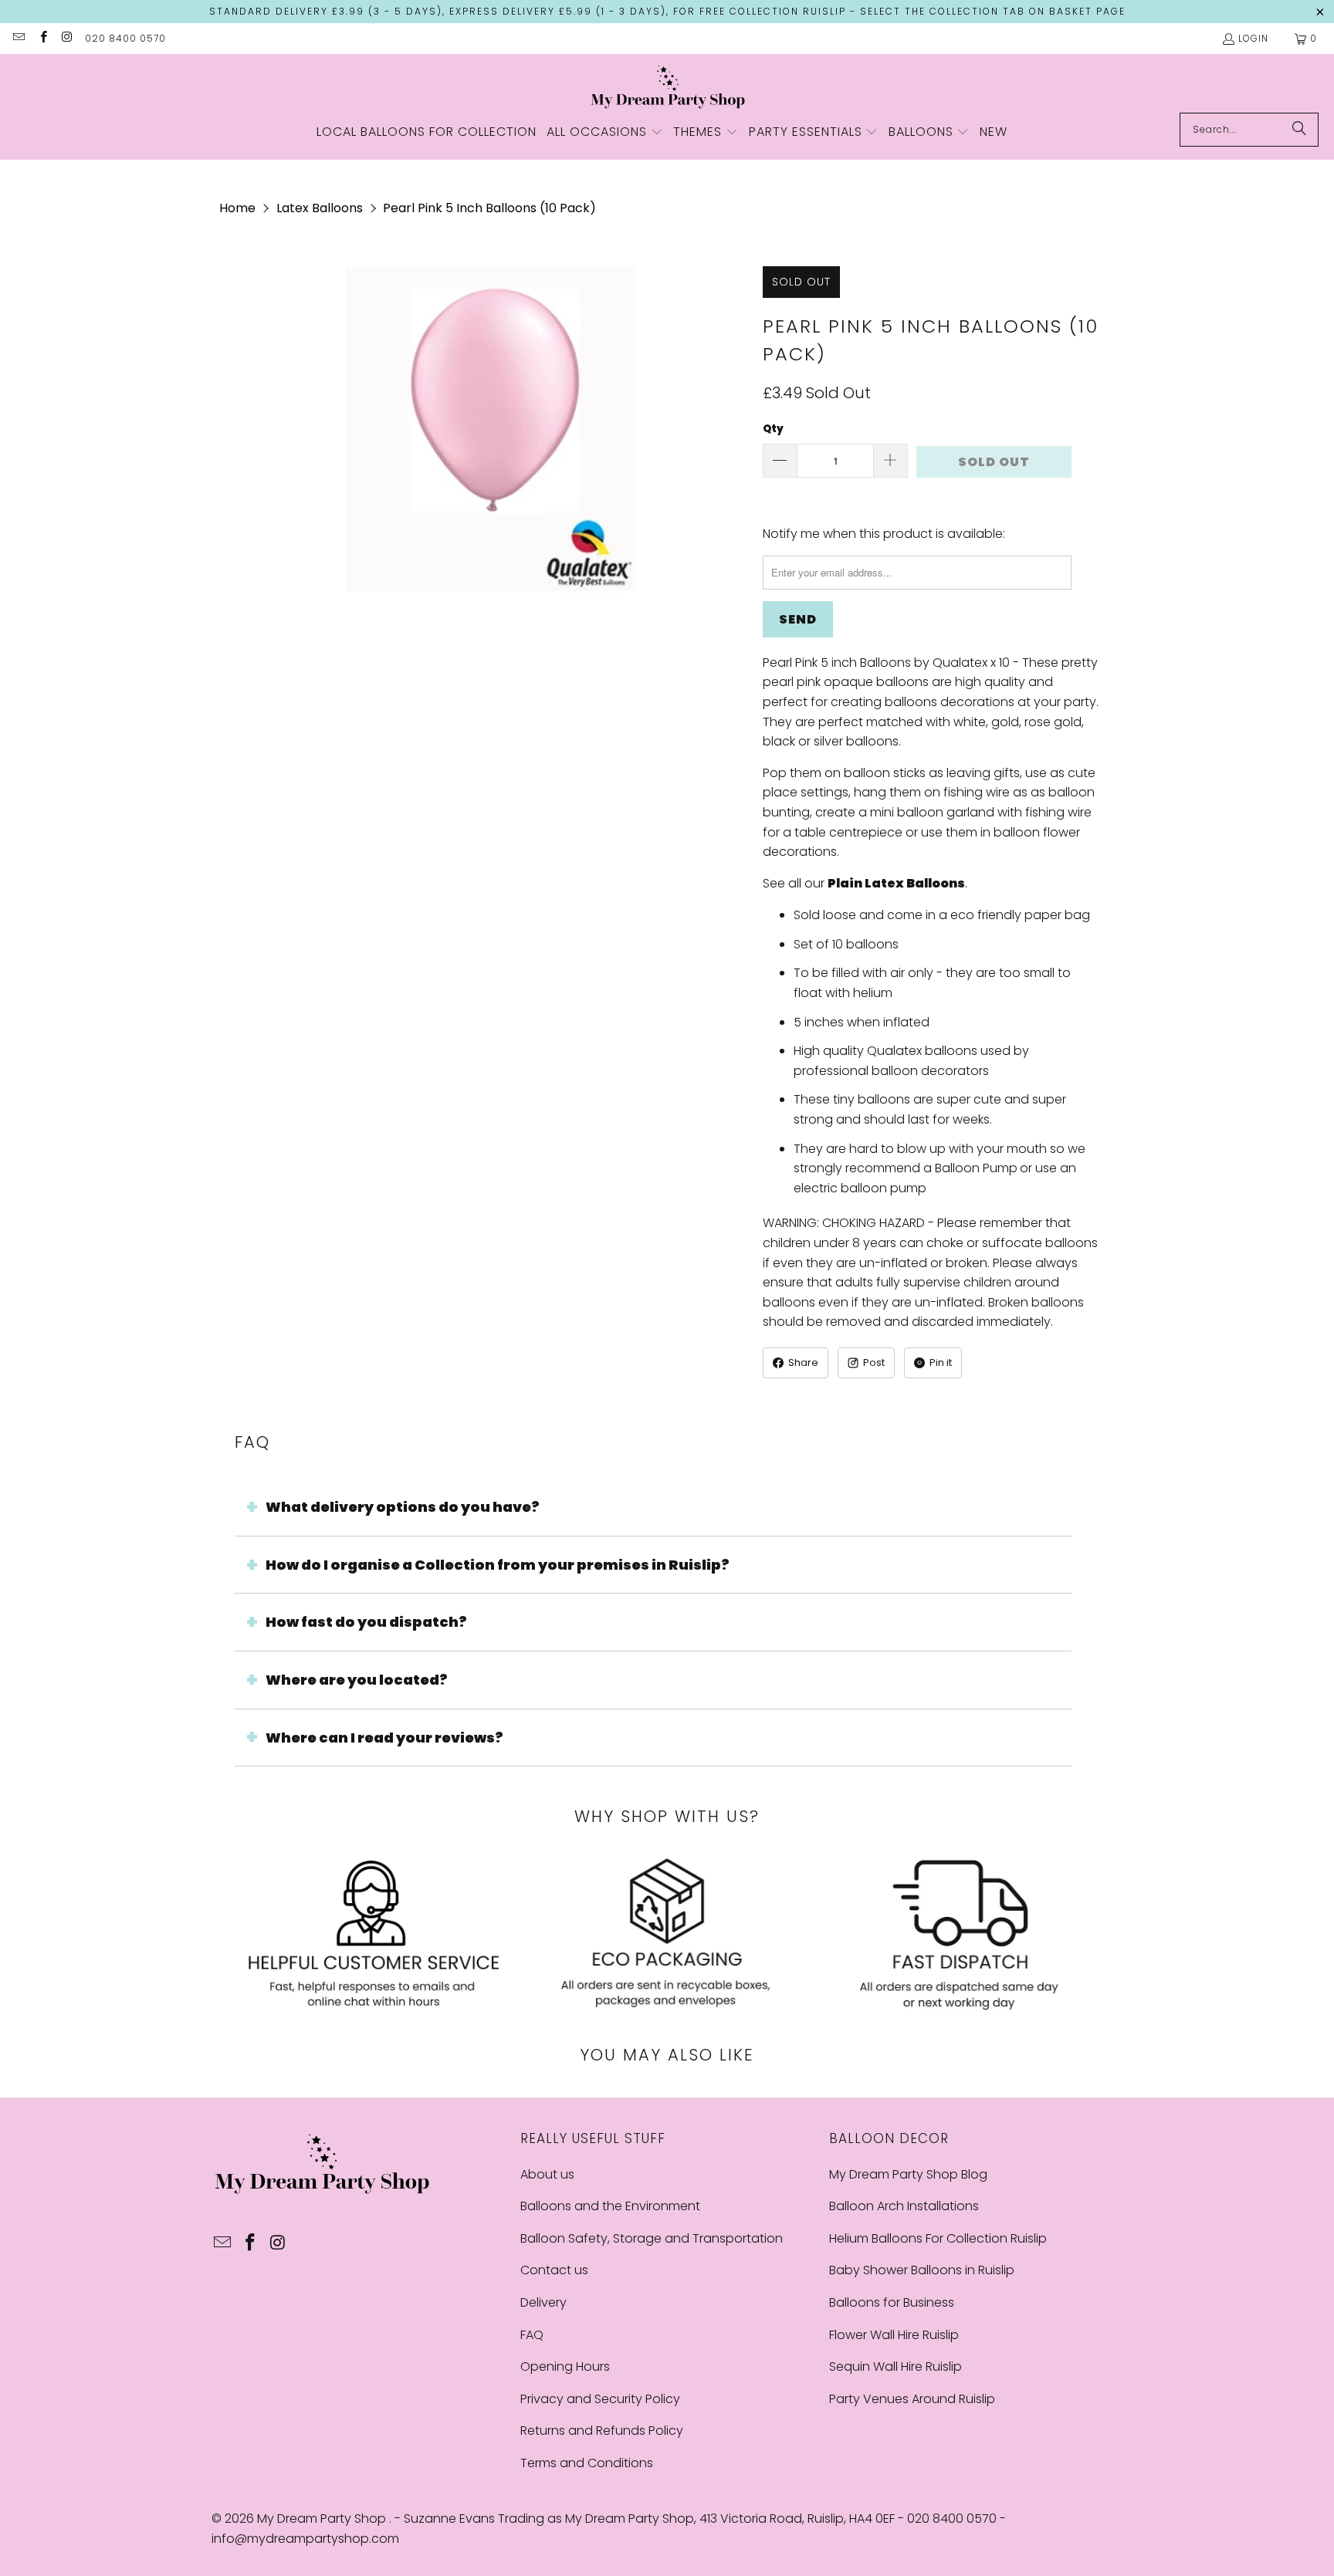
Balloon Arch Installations (904, 2206)
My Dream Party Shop (323, 2519)
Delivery (543, 2302)
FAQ (532, 2335)
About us (547, 2174)
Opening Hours (565, 2366)
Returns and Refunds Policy (602, 2431)
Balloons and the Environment (610, 2206)
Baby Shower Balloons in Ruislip (922, 2270)
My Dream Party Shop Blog (908, 2174)
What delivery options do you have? (403, 1507)
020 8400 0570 (125, 38)
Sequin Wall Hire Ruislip (896, 2366)
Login (1253, 38)
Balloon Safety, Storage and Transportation (652, 2238)
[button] (605, 133)
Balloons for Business (892, 2302)
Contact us (554, 2270)
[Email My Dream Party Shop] (18, 38)
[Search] (1299, 130)
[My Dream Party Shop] (667, 87)
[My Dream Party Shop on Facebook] (42, 38)
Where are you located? (357, 1680)
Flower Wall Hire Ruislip (894, 2335)
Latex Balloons (320, 208)
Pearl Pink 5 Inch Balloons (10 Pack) (489, 208)
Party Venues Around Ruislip (912, 2399)
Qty (773, 429)
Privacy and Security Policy (600, 2399)
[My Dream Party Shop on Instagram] (67, 38)
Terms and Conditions (587, 2463)
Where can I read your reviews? (384, 1738)
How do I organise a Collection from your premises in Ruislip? (498, 1565)
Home (237, 208)
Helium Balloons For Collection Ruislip (938, 2238)
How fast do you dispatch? (366, 1622)
